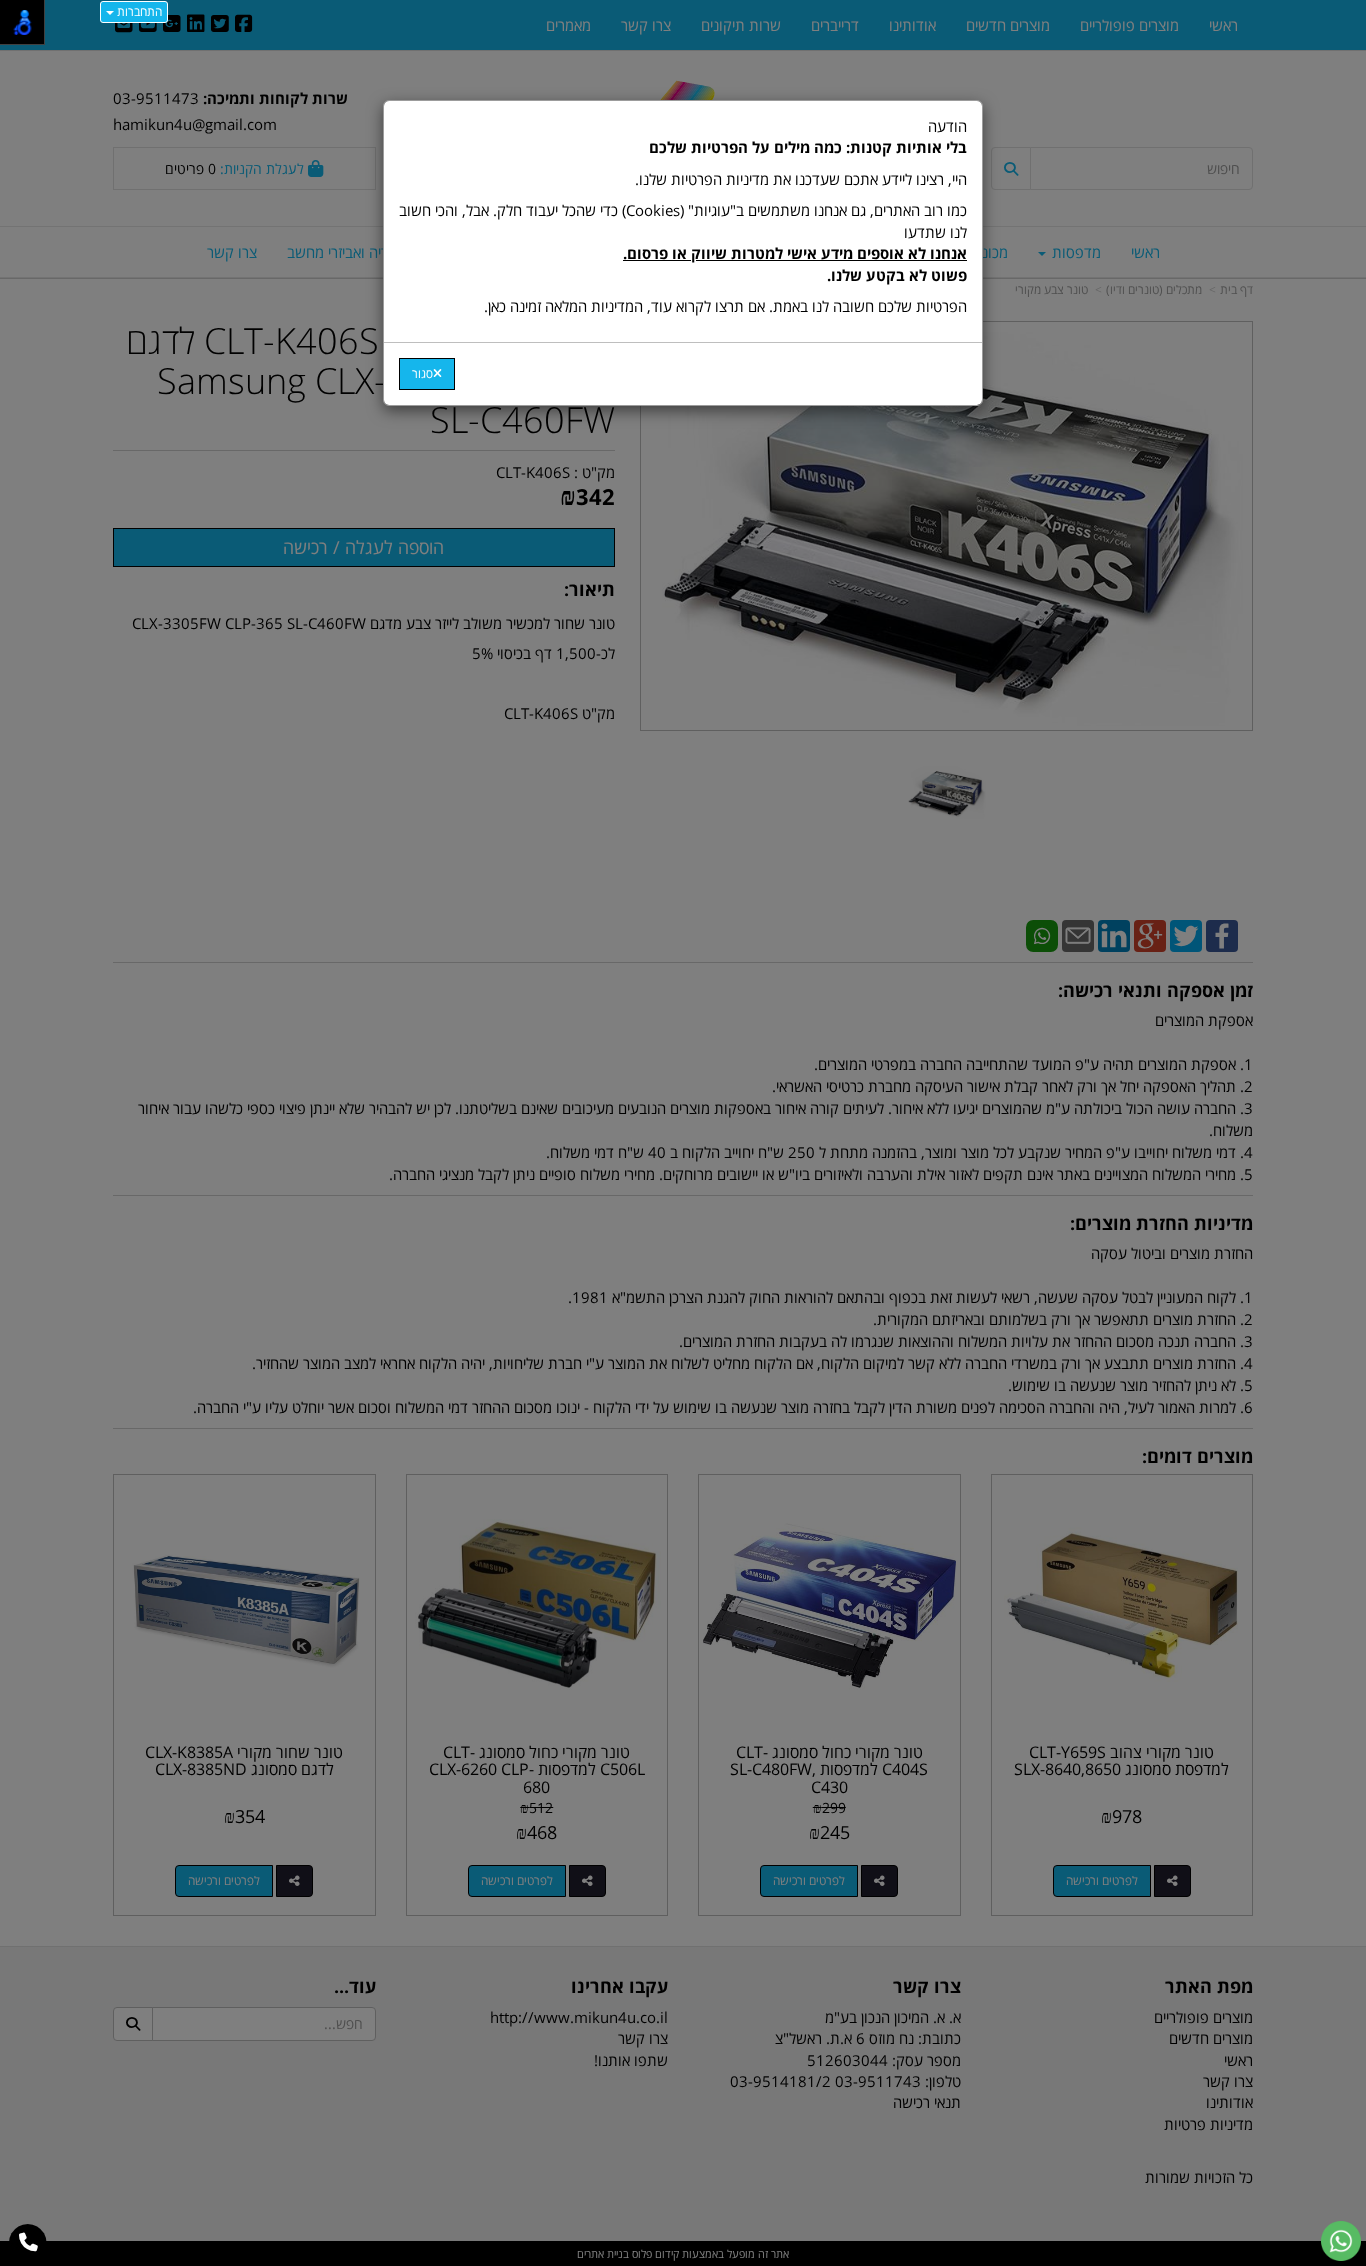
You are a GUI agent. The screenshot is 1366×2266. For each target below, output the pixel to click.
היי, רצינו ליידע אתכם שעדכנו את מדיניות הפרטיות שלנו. (801, 179)
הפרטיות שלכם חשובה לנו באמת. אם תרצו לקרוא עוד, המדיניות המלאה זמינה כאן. (725, 306)
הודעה (683, 216)
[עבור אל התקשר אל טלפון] (28, 2243)
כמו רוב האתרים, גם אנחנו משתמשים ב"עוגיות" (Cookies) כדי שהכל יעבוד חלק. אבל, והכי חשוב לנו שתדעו (683, 242)
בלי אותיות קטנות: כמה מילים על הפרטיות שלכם (808, 147)
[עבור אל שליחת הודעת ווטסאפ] (1341, 2241)
